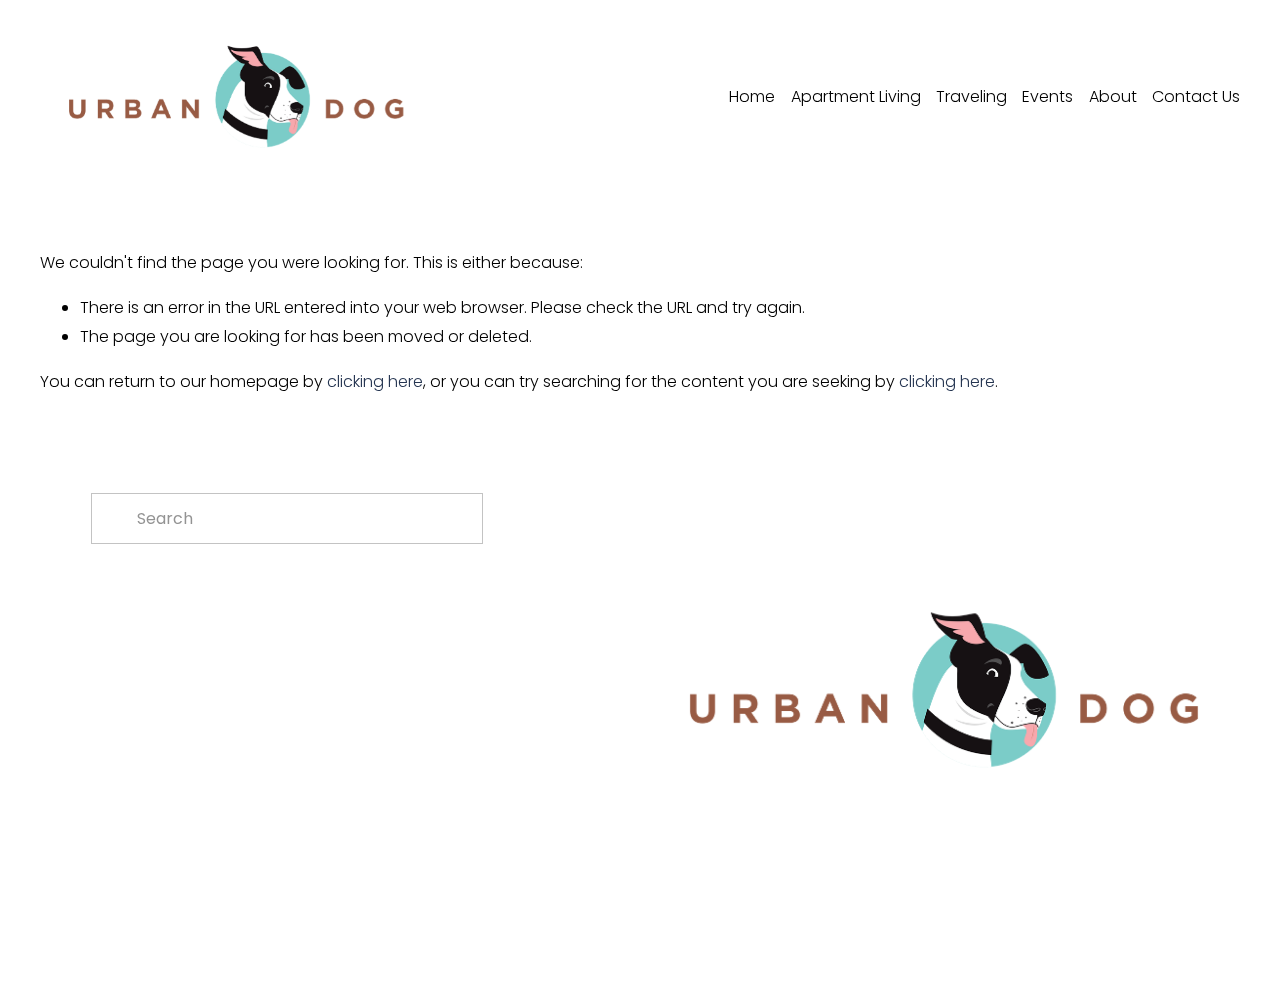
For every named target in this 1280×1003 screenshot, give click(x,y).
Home (752, 96)
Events (1047, 96)
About (1113, 96)
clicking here (375, 381)
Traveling (971, 96)
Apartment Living (856, 96)
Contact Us (1196, 96)
